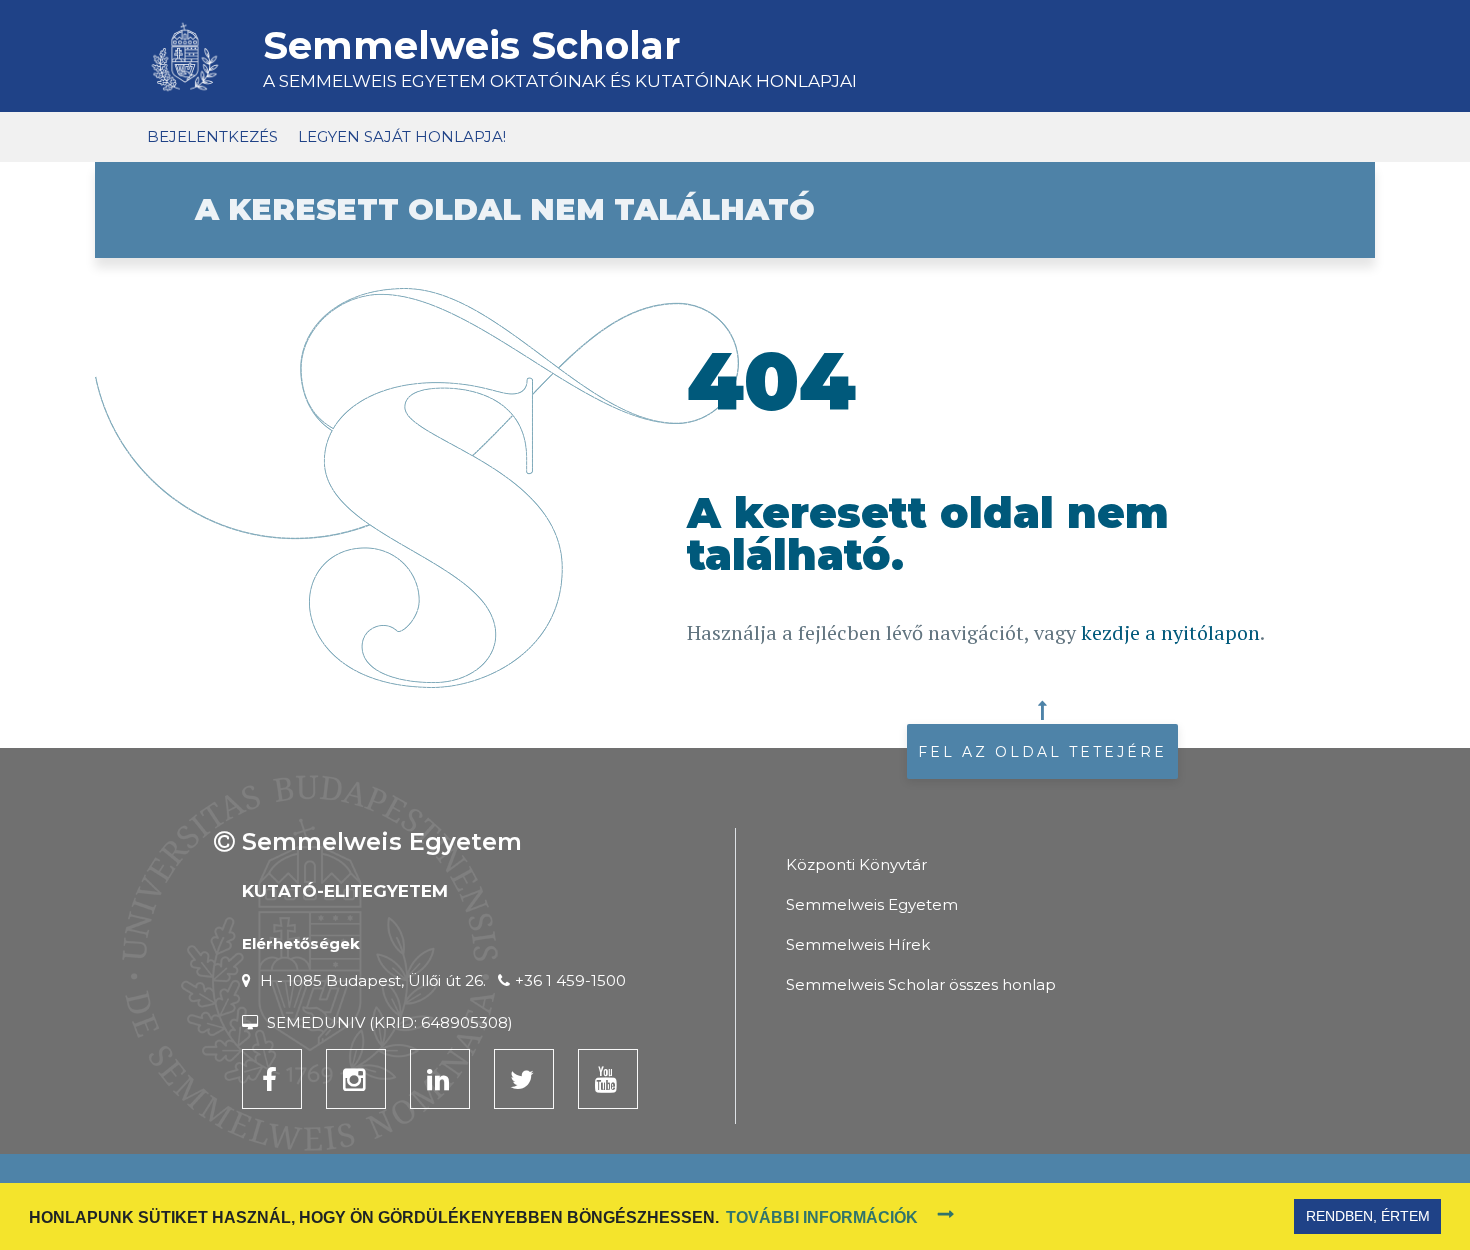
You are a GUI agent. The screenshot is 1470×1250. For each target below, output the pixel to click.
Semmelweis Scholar (471, 45)
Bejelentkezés (212, 136)
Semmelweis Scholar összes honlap (921, 984)
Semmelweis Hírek (858, 944)
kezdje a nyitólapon (1170, 632)
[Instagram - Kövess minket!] (356, 1079)
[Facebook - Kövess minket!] (272, 1079)
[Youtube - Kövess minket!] (608, 1079)
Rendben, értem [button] (1368, 1216)
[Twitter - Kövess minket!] (524, 1079)
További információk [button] (822, 1217)
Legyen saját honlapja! (402, 136)
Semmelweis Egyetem (872, 904)
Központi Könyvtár (856, 864)
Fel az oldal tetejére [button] (1042, 752)
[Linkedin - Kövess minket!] (440, 1079)
